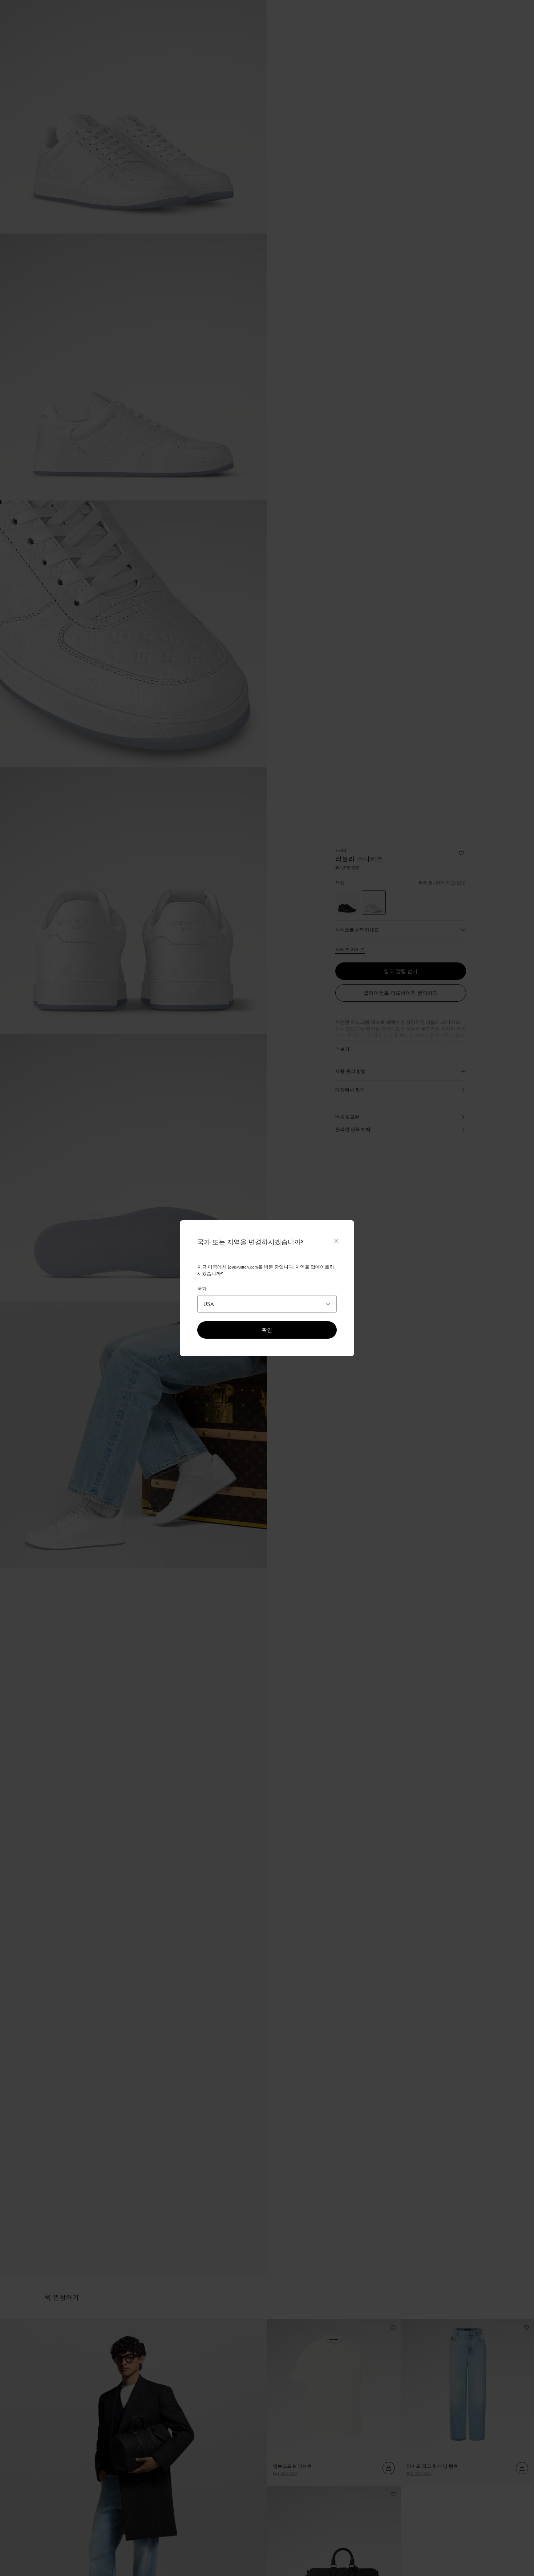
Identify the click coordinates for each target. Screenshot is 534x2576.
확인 (267, 1330)
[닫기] (336, 1241)
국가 (202, 1289)
